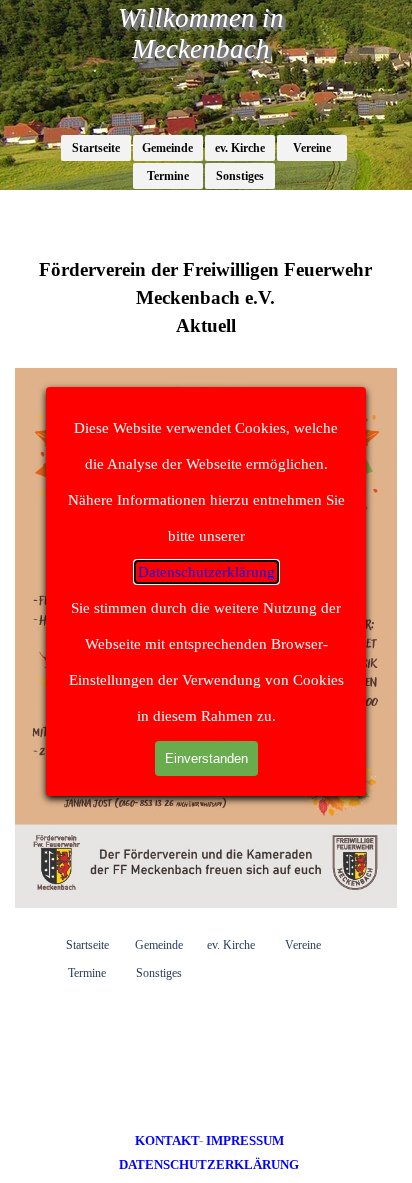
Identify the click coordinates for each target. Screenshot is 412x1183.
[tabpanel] (209, 1152)
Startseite (96, 148)
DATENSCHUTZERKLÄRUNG (209, 1164)
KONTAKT (167, 1140)
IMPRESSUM (245, 1140)
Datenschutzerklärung (206, 572)
